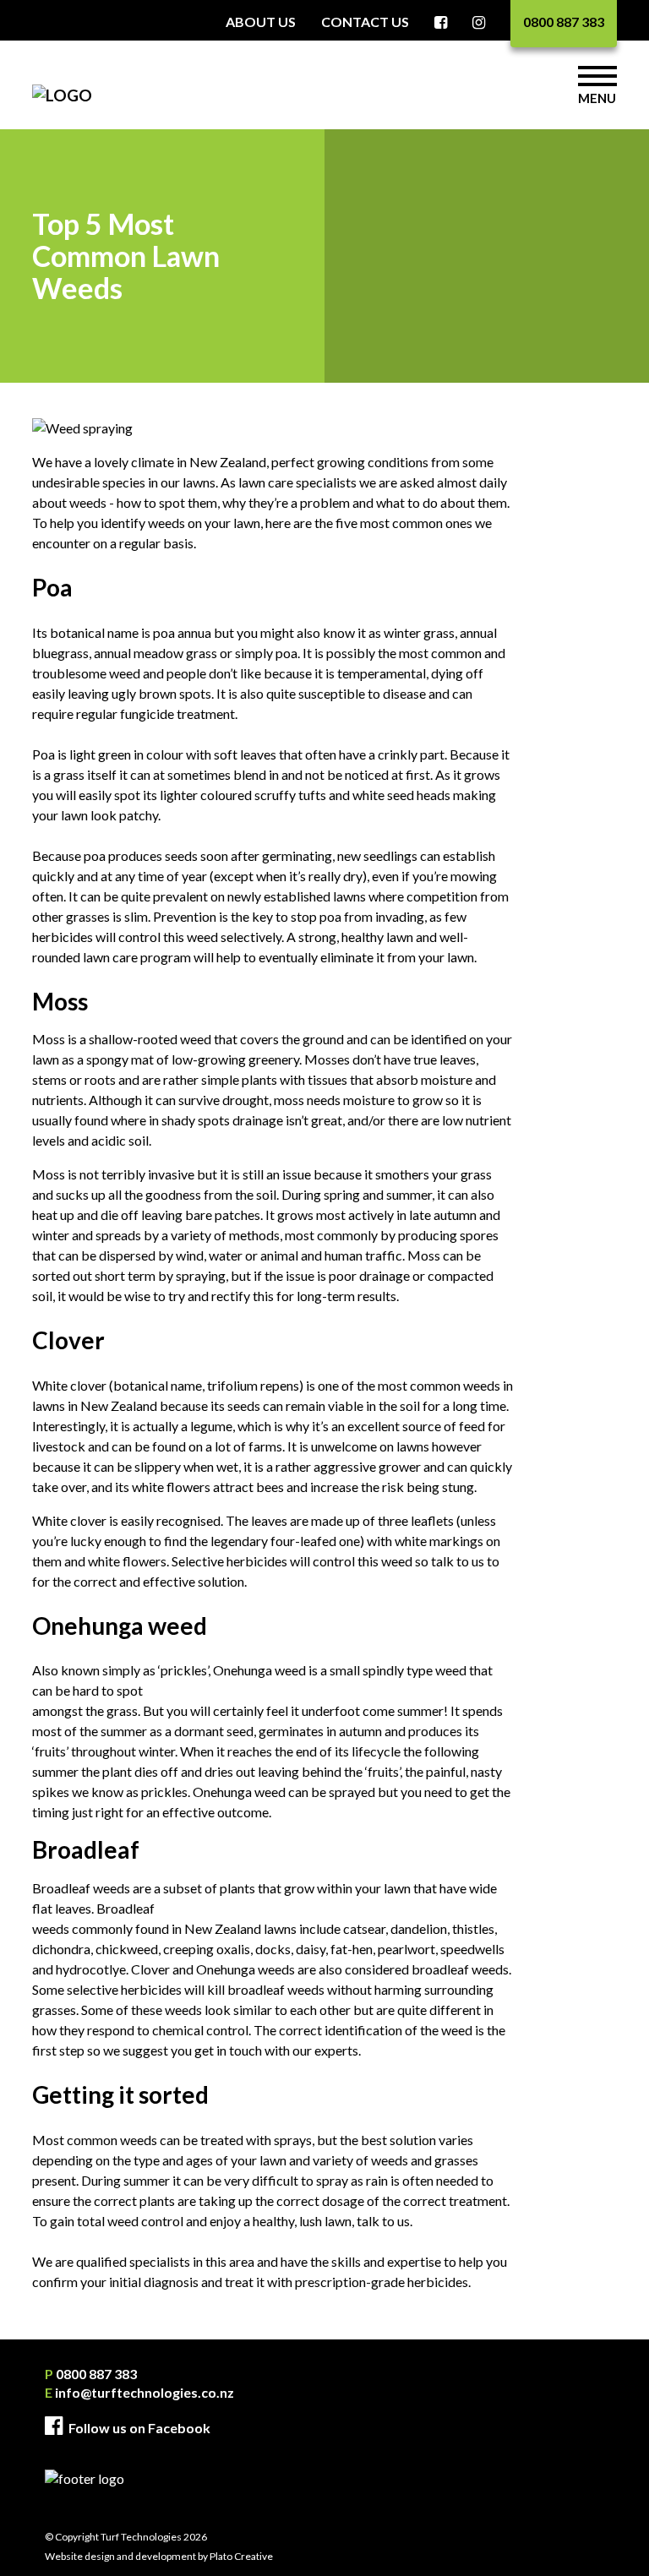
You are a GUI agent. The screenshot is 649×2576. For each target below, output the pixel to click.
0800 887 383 (564, 22)
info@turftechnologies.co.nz (139, 2392)
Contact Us (365, 22)
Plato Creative (241, 2556)
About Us (261, 22)
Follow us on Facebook (138, 2428)
